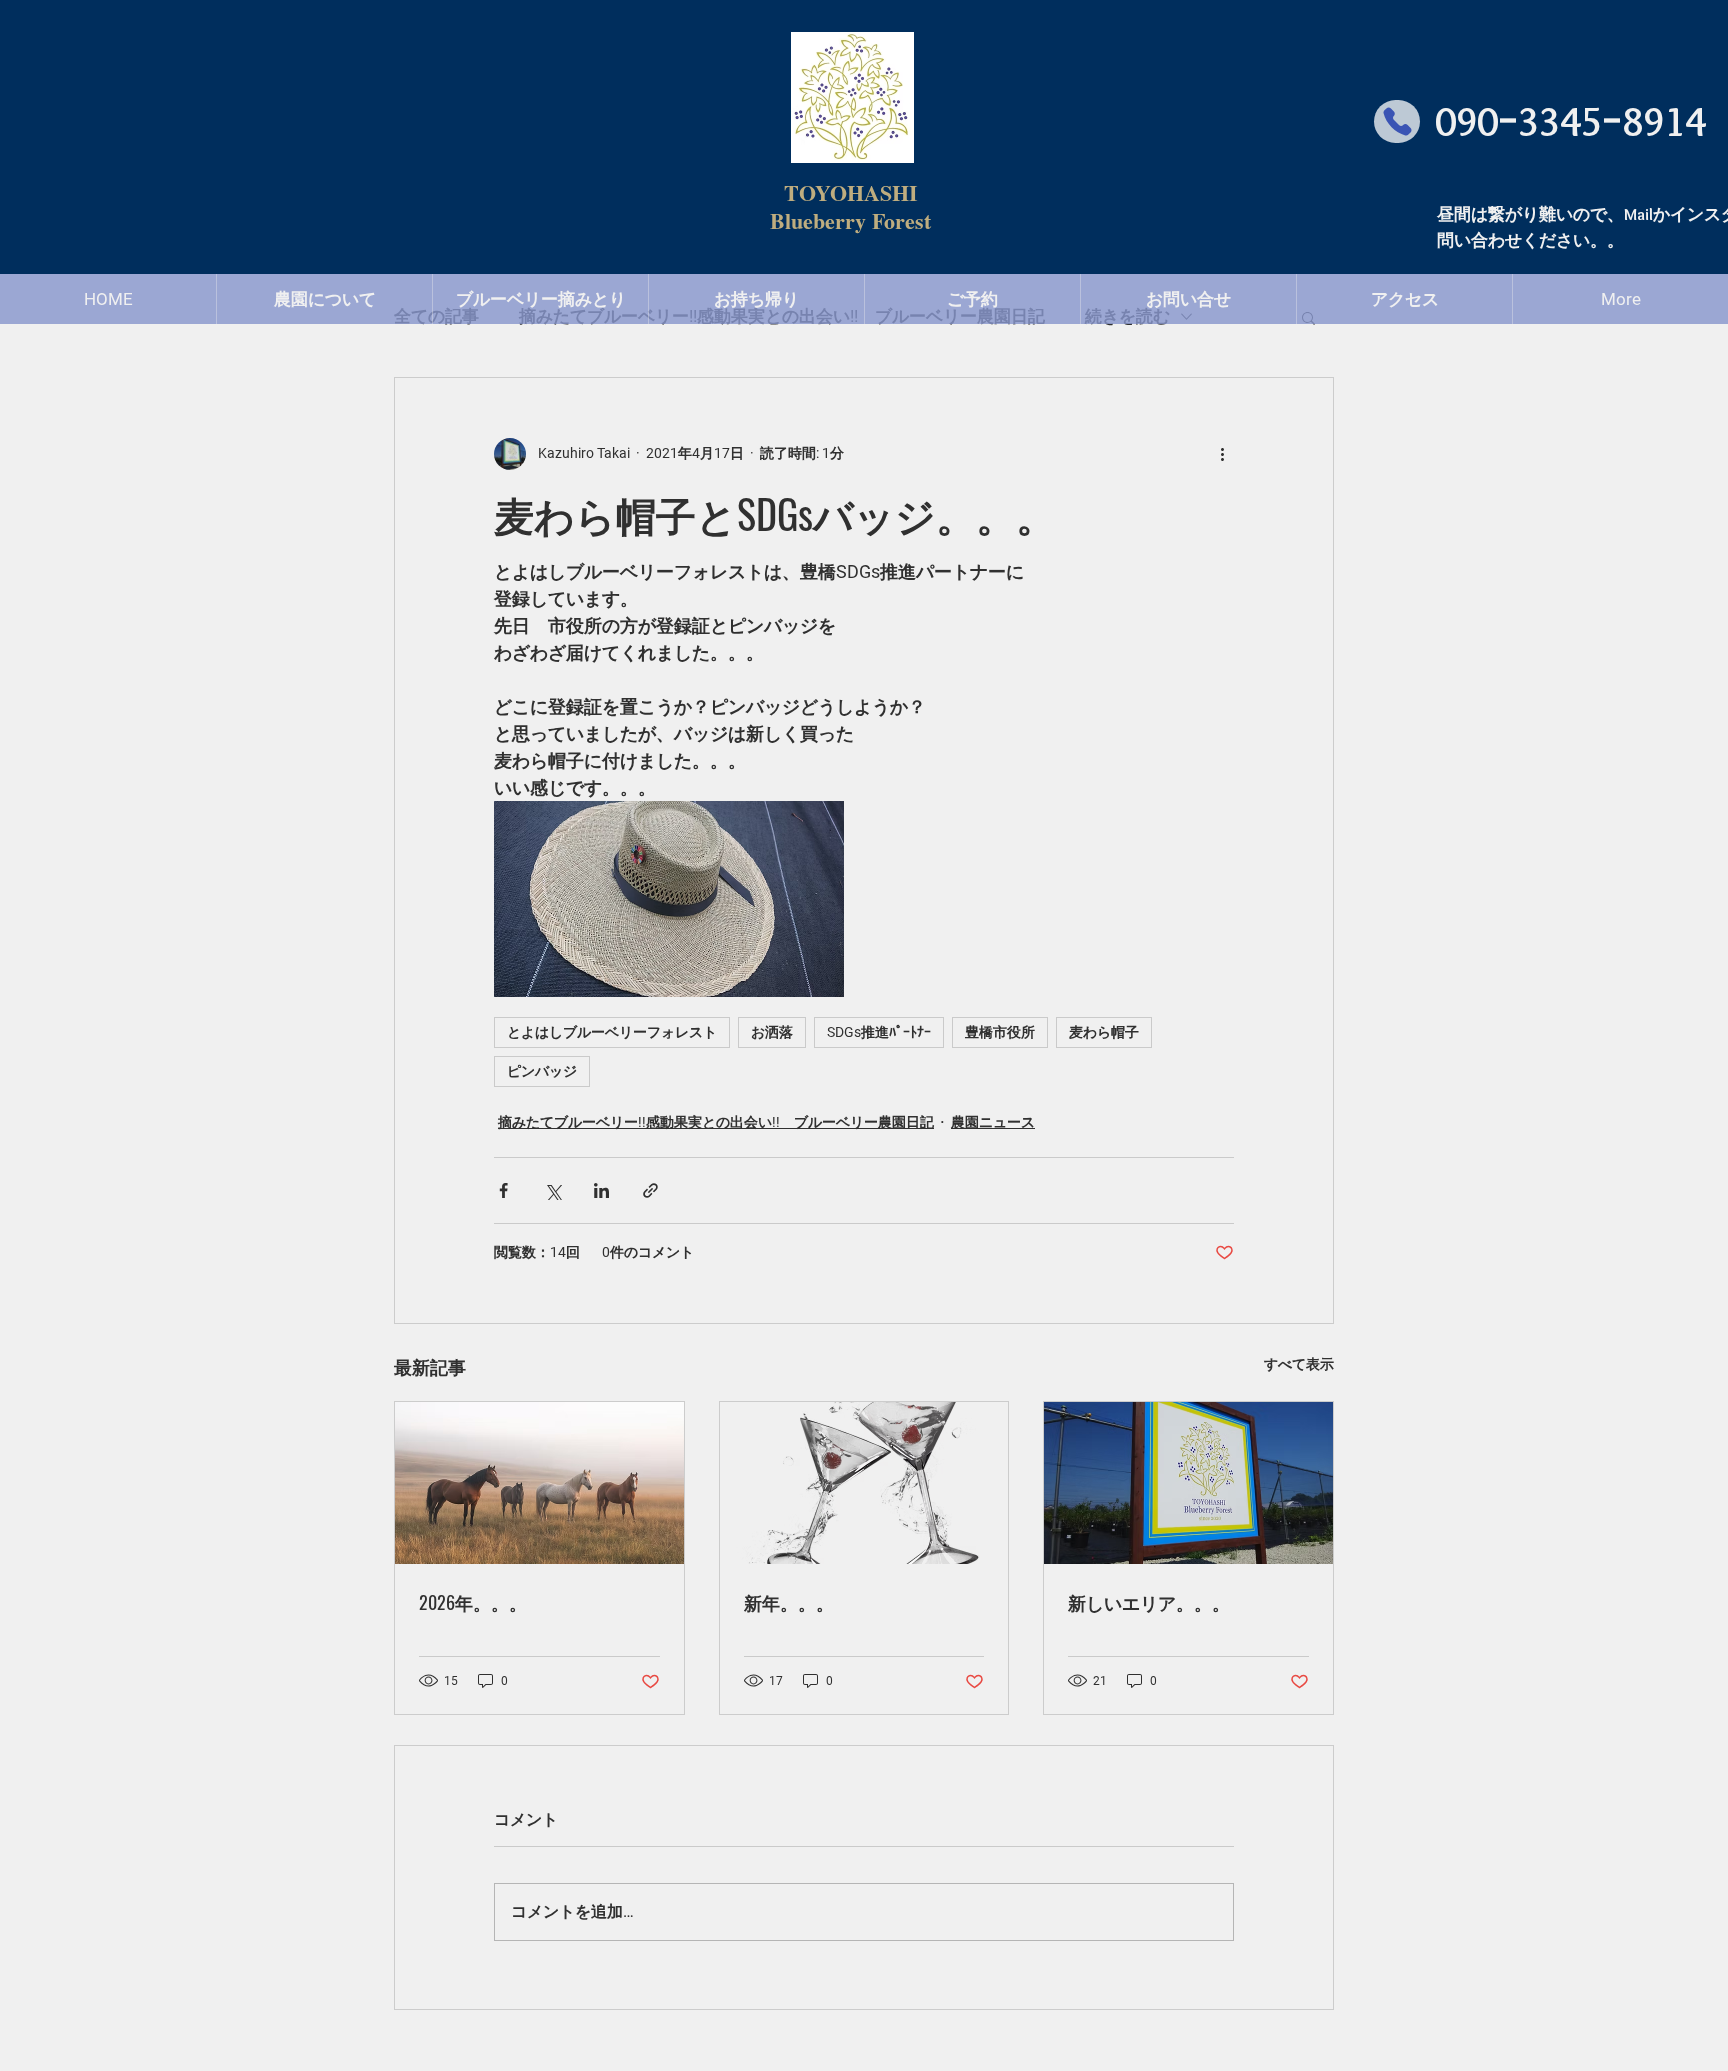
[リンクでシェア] (650, 1190)
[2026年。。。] (539, 1483)
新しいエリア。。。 (1149, 1602)
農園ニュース (993, 1122)
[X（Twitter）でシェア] (552, 1190)
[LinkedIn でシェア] (601, 1190)
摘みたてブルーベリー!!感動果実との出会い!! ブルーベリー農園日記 (716, 1122)
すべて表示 (1299, 1364)
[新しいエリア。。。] (1188, 1483)
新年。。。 (789, 1602)
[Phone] (1397, 121)
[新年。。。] (864, 1483)
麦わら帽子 (1104, 1032)
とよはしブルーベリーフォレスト (612, 1032)
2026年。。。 (473, 1602)
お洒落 (772, 1032)
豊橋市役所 (1000, 1032)
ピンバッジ (542, 1071)
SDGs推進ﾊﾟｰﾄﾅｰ (879, 1032)
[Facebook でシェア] (503, 1190)
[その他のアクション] (1222, 454)
